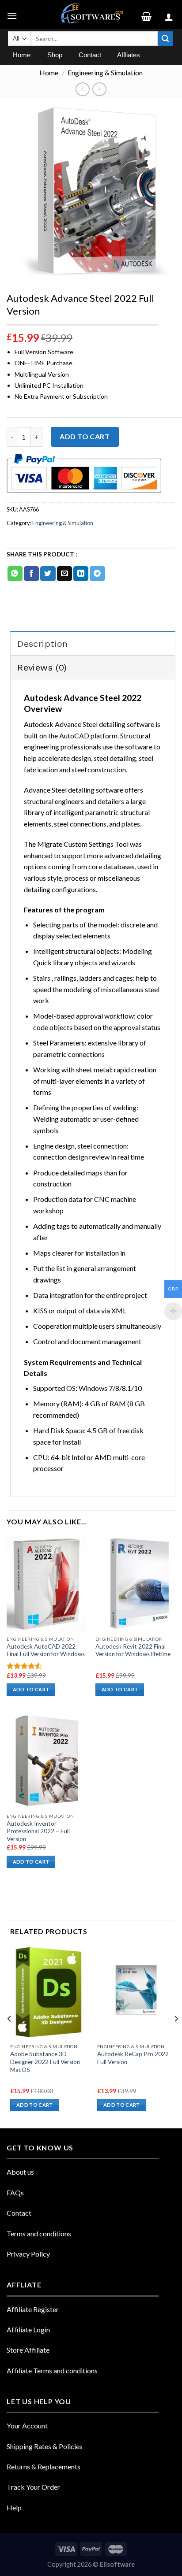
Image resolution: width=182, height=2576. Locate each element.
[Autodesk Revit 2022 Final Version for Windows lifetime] (135, 1584)
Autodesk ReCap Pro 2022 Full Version (133, 2058)
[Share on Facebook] (31, 574)
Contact (19, 2213)
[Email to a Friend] (64, 574)
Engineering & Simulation (105, 72)
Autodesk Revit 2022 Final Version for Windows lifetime (133, 1650)
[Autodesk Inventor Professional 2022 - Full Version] (47, 1761)
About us (20, 2172)
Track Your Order (33, 2487)
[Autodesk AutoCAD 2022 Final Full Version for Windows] (47, 1584)
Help (14, 2507)
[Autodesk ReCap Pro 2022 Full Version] (136, 1992)
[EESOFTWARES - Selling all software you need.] (91, 15)
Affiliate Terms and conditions (52, 2370)
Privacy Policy (28, 2254)
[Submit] (165, 39)
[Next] (176, 2036)
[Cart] (150, 15)
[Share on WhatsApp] (15, 574)
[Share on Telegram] (97, 574)
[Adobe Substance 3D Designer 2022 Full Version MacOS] (49, 1992)
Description (42, 644)
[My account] (170, 15)
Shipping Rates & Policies (45, 2446)
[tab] (93, 643)
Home (49, 72)
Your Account (27, 2426)
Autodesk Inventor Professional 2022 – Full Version (38, 1831)
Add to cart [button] (31, 1689)
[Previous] (10, 2036)
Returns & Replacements (44, 2467)
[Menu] (13, 14)
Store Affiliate (28, 2350)
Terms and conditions (39, 2233)
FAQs (15, 2192)
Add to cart (85, 436)
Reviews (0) (42, 667)
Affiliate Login (28, 2330)
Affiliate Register (33, 2309)
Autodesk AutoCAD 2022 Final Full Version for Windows (46, 1650)
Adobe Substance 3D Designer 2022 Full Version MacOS (45, 2062)
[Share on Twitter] (48, 574)
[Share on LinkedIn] (81, 574)
